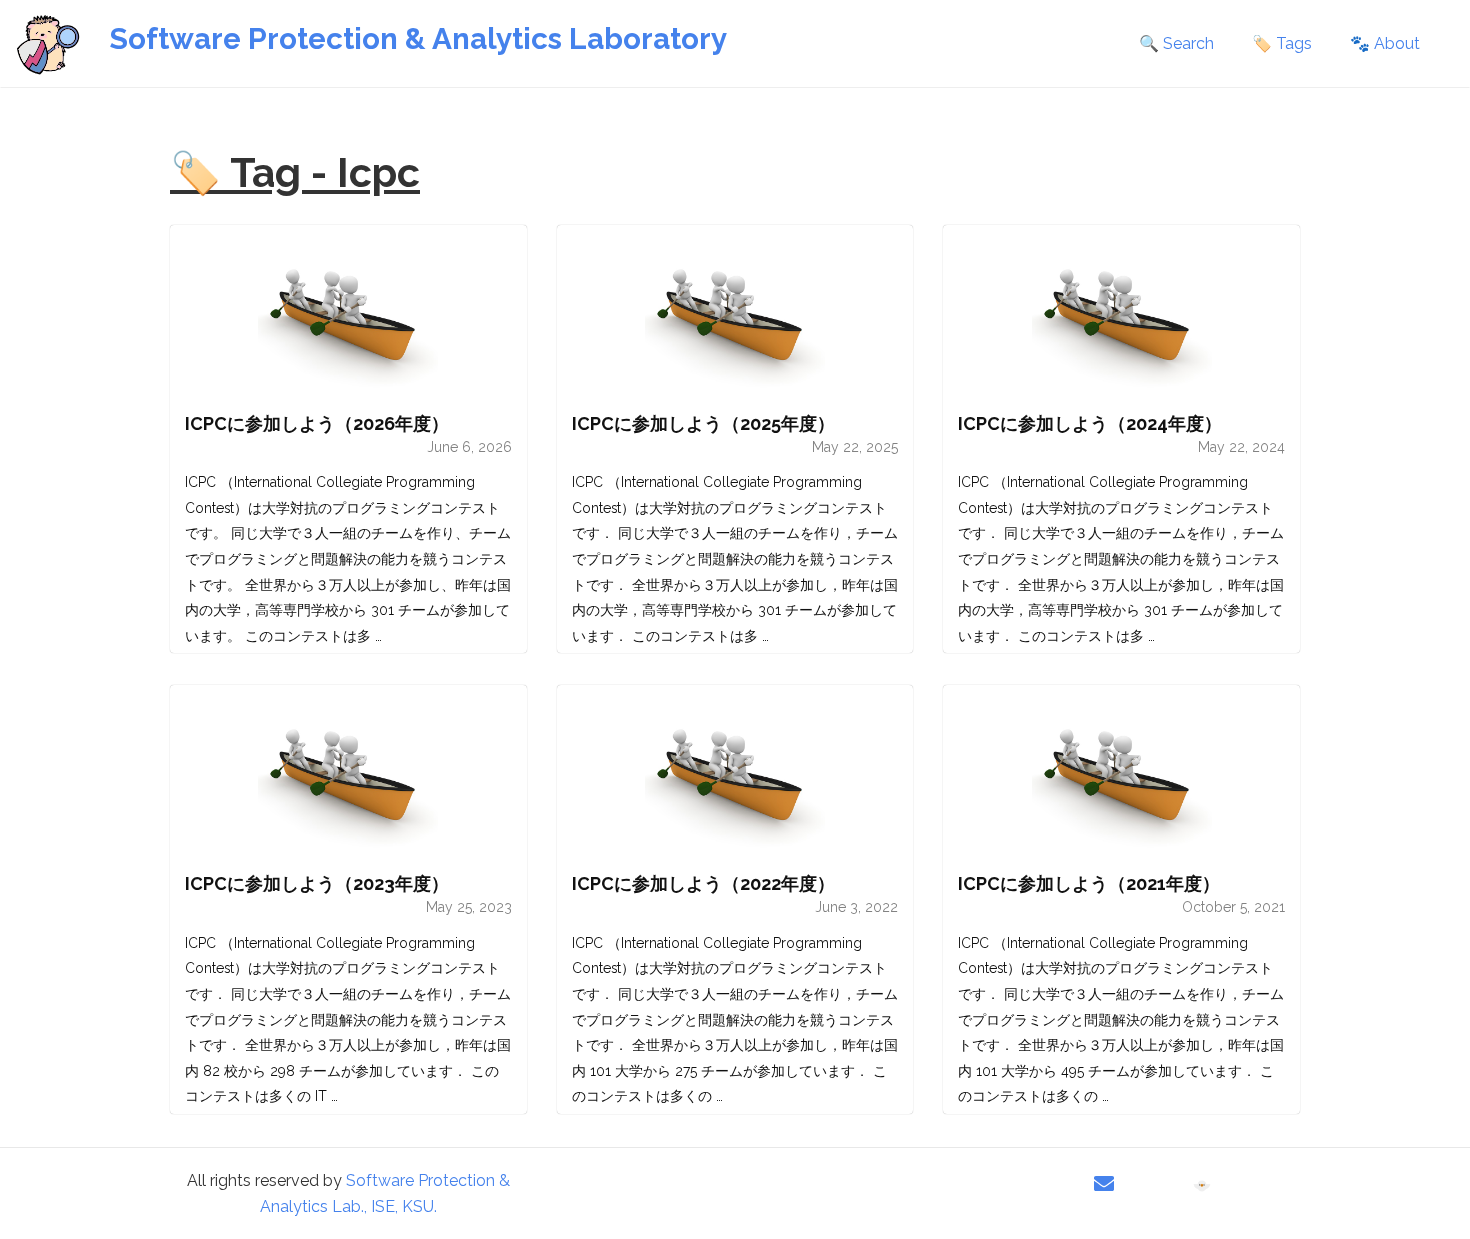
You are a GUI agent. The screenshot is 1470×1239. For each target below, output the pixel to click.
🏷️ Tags (1282, 43)
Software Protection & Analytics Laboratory (418, 38)
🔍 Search (1176, 43)
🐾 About (1385, 43)
